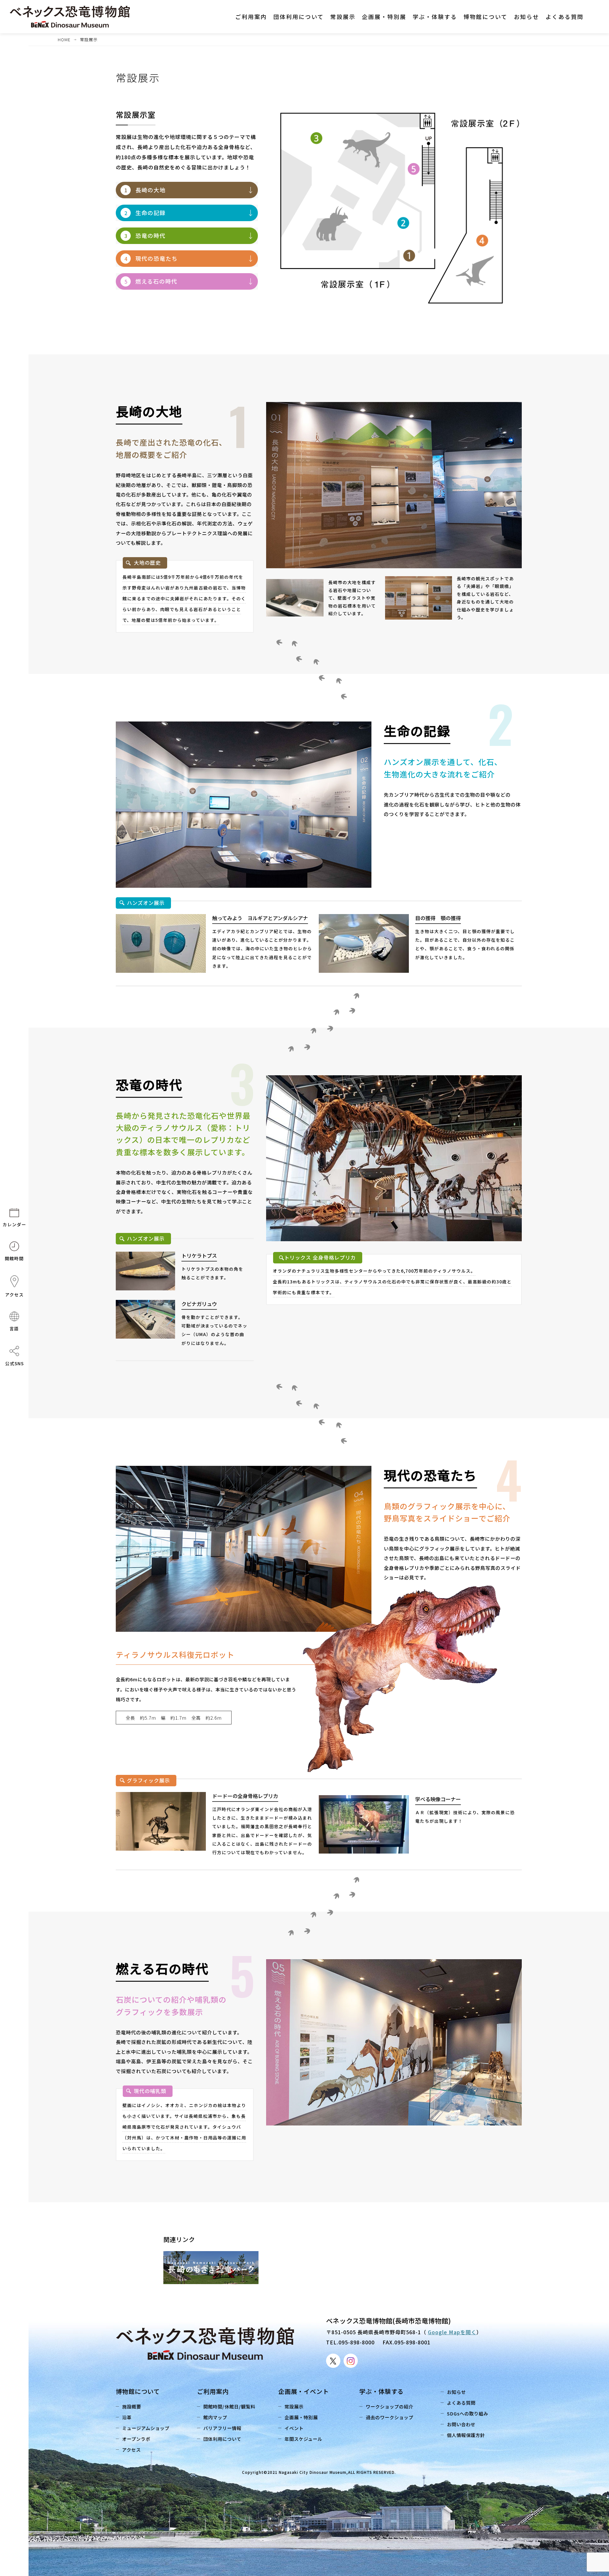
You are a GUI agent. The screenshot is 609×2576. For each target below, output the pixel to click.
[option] (215, 2268)
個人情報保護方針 (466, 2435)
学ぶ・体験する (382, 2391)
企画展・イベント (304, 2391)
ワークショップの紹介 (390, 2406)
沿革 (127, 2417)
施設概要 (132, 2406)
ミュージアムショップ (146, 2428)
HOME (64, 40)
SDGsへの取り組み (468, 2413)
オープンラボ (136, 2439)
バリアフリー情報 (222, 2428)
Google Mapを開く (452, 2332)
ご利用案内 (213, 2391)
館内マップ (215, 2417)
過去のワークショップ (390, 2417)
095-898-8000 (357, 2342)
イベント (294, 2428)
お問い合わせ (461, 2424)
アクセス (131, 2450)
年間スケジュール (303, 2439)
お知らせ (456, 2392)
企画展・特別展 (301, 2417)
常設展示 (294, 2406)
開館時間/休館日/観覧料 (229, 2406)
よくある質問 (461, 2403)
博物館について (138, 2391)
